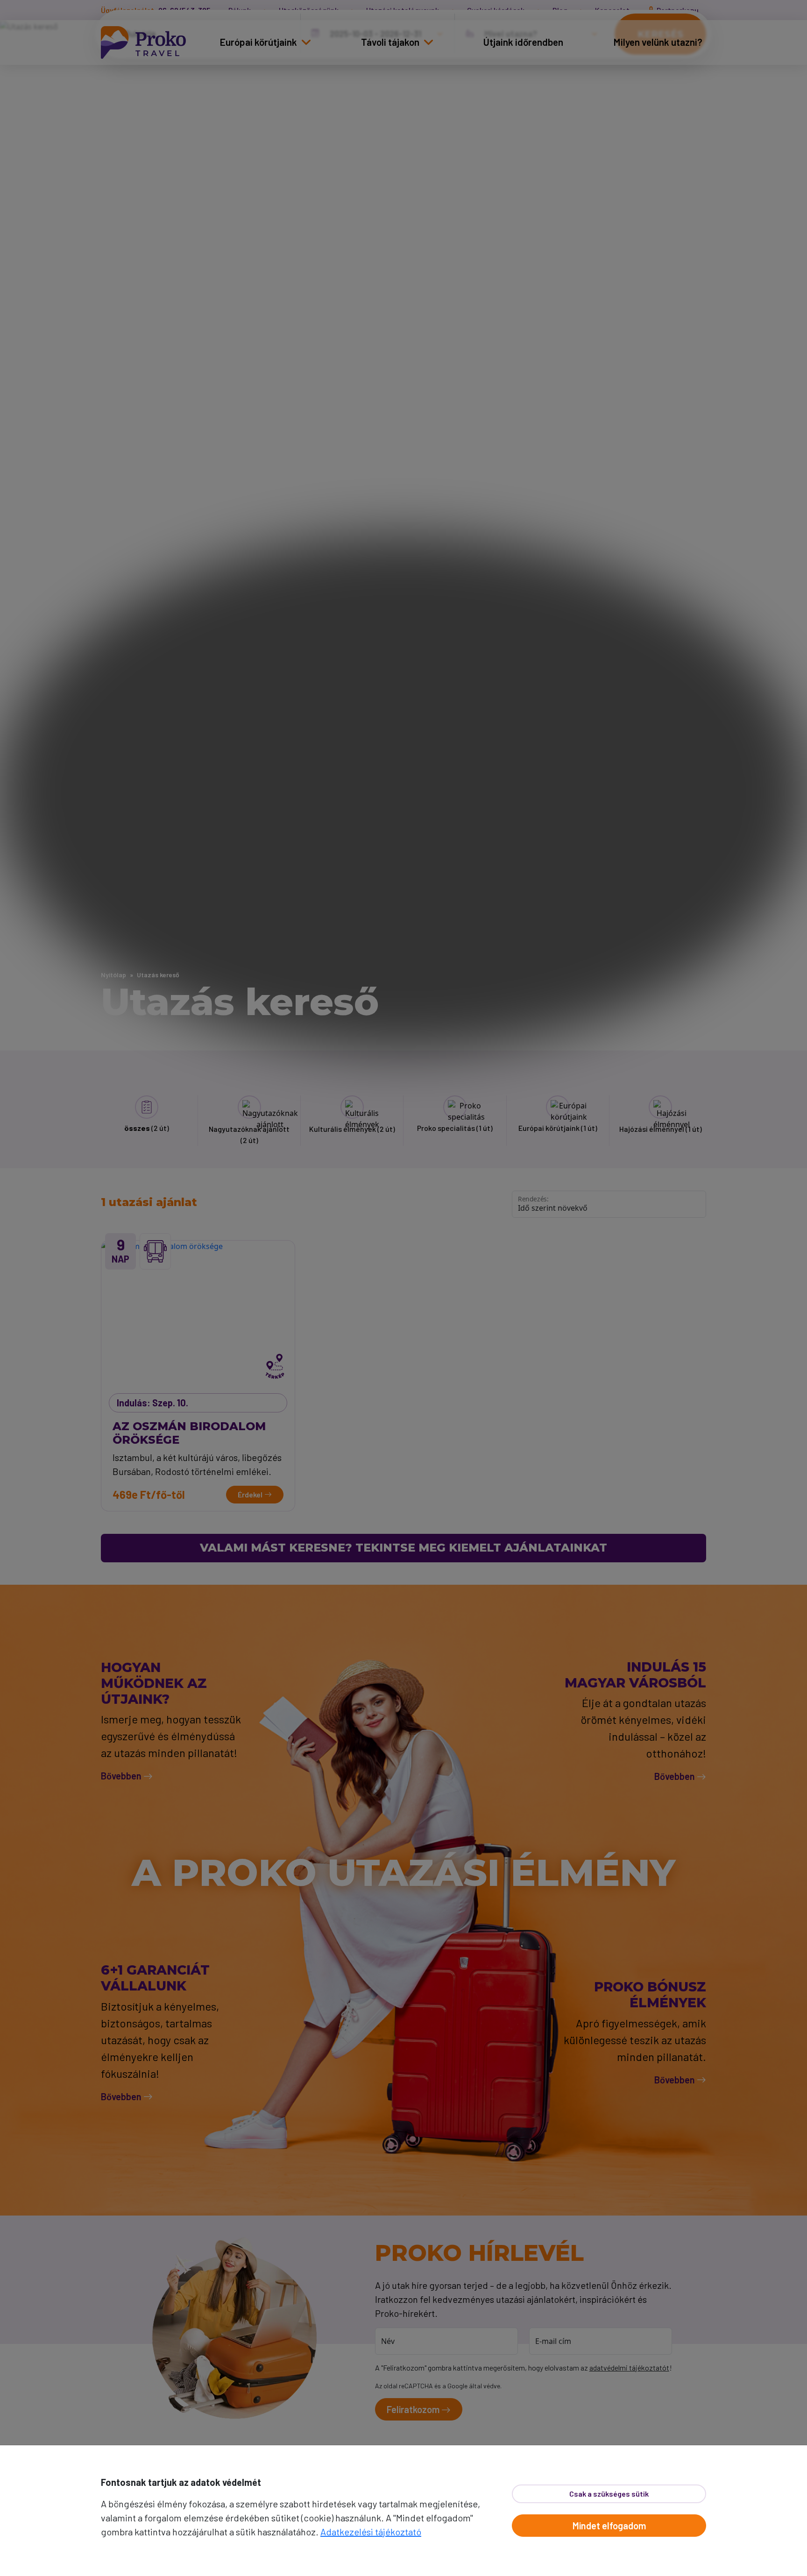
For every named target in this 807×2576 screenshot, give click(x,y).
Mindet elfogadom (609, 2526)
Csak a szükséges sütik (609, 2494)
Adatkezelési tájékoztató (371, 2532)
